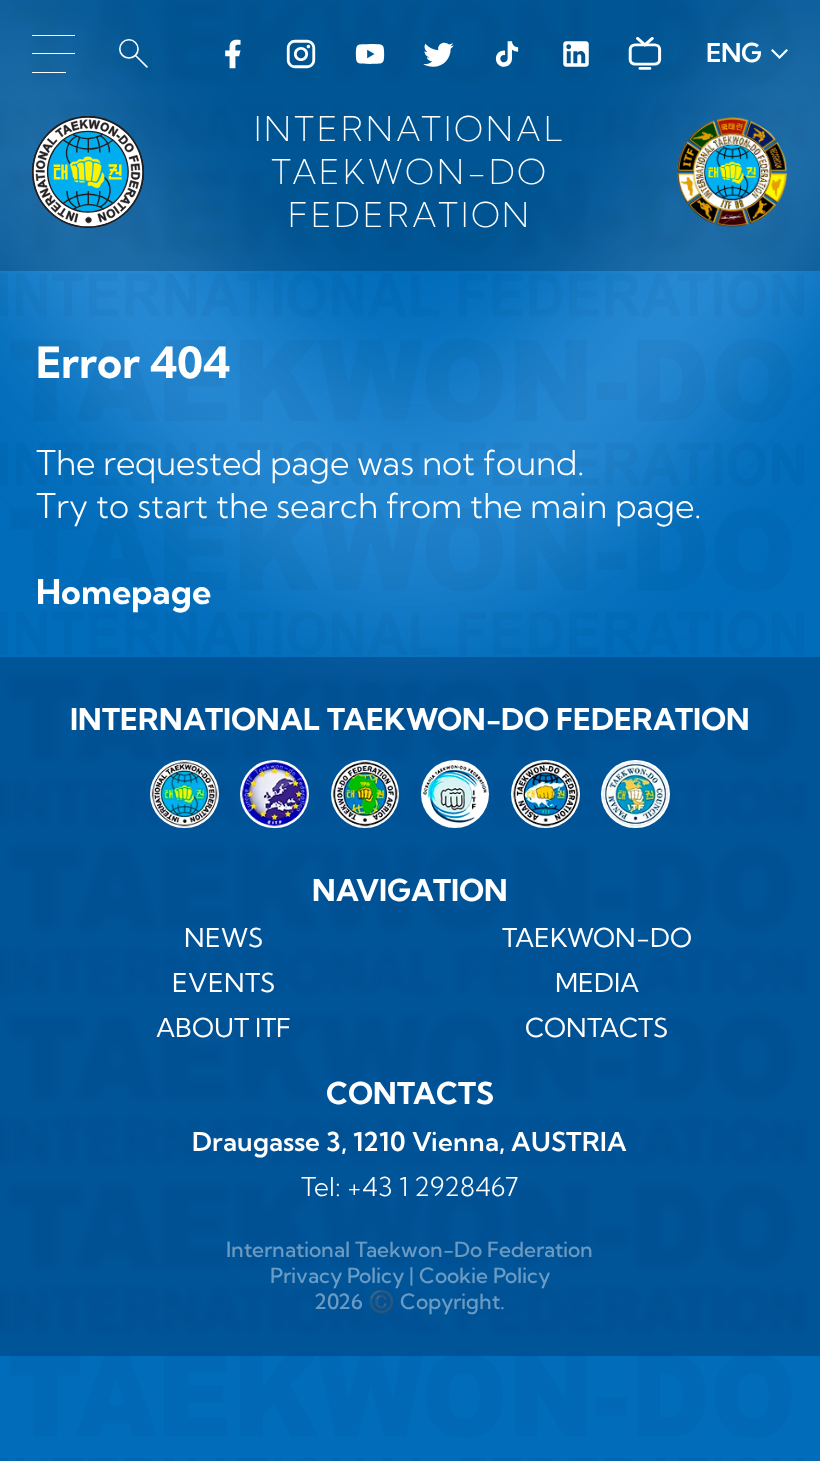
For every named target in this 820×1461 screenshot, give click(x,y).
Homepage (123, 591)
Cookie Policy (484, 1275)
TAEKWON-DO (597, 938)
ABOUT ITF (223, 1028)
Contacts (596, 1028)
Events (223, 983)
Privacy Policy (337, 1275)
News (223, 938)
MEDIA (597, 983)
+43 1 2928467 (433, 1187)
